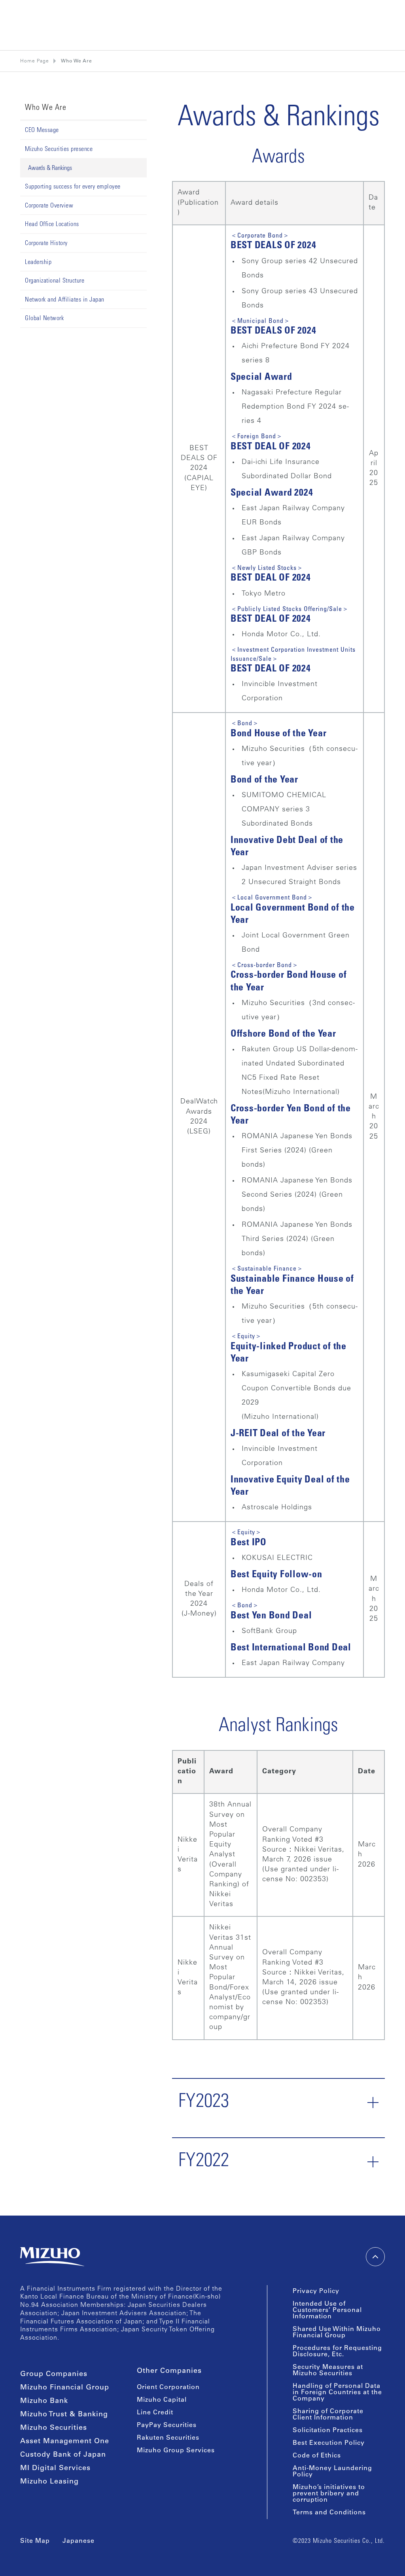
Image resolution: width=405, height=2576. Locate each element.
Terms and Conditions (329, 2513)
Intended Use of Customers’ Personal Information (327, 2310)
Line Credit (155, 2413)
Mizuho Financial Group (65, 2388)
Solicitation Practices (328, 2431)
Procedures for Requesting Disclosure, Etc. (337, 2352)
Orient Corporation (168, 2387)
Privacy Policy (316, 2291)
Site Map (35, 2541)
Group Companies (54, 2374)
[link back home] (52, 2257)
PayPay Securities (167, 2425)
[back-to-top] (375, 2257)
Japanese (79, 2541)
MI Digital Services (55, 2469)
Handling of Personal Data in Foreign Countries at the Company (337, 2393)
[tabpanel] (278, 1144)
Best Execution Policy (329, 2443)
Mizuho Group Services (176, 2451)
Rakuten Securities (168, 2438)
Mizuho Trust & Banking (64, 2415)
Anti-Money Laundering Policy (332, 2472)
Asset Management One (65, 2442)
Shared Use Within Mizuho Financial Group (337, 2333)
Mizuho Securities (54, 2428)
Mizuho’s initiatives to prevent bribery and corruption (329, 2494)
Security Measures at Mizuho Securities (328, 2370)
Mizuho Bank (44, 2401)
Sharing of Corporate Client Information (328, 2415)
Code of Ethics (317, 2456)
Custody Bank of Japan (63, 2455)
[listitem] (77, 61)
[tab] (83, 149)
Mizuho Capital (162, 2400)
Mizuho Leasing (49, 2482)
